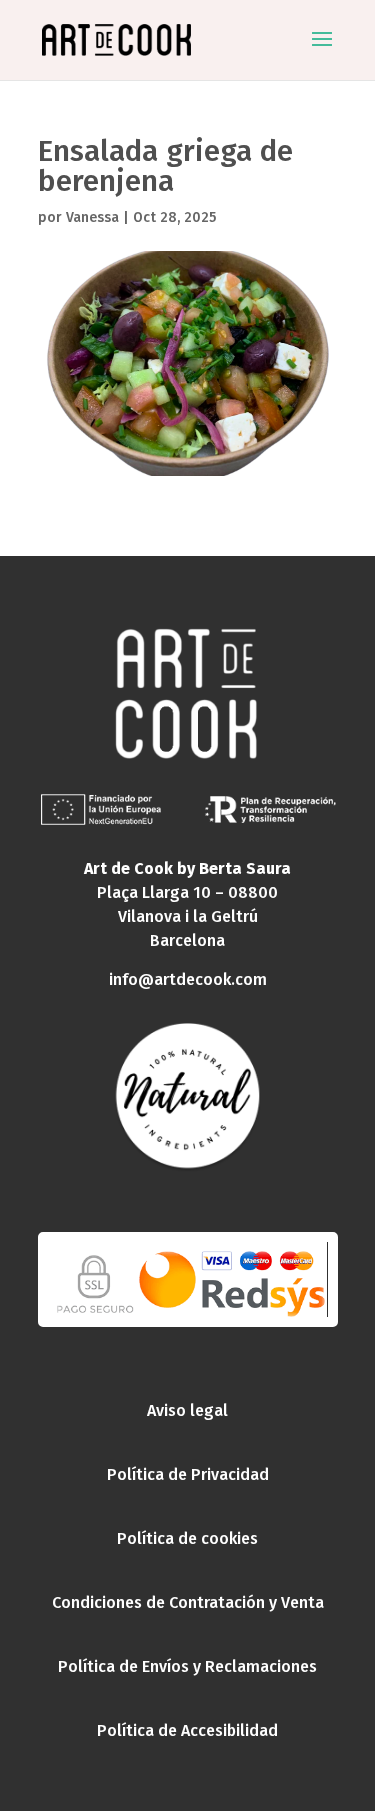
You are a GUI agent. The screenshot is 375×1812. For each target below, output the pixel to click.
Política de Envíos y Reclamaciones (187, 1666)
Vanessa (92, 217)
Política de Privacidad (188, 1474)
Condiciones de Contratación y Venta (188, 1602)
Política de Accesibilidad (187, 1730)
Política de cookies (187, 1538)
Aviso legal (187, 1410)
